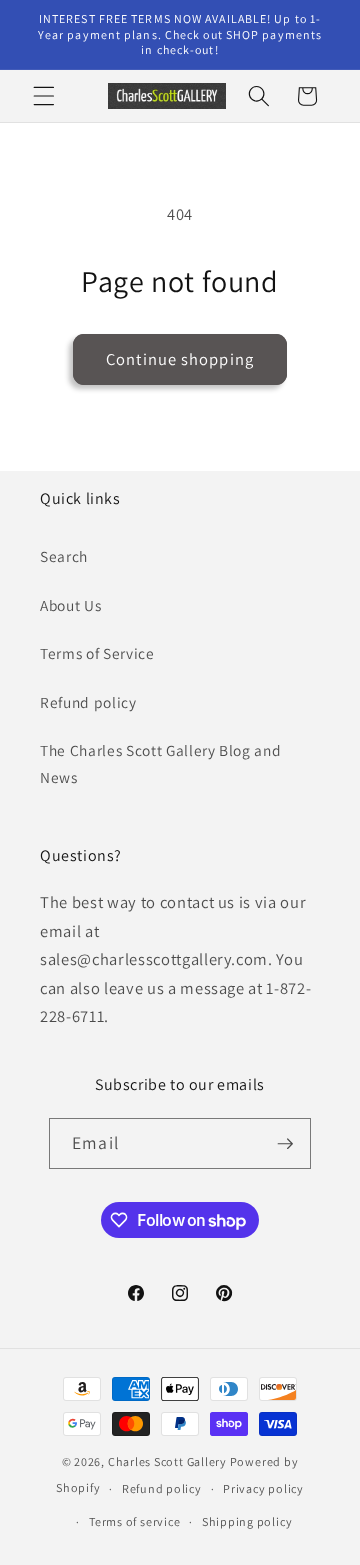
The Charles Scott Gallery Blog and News (160, 763)
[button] (44, 96)
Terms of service (134, 1521)
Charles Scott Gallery (167, 1461)
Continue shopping (180, 359)
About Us (70, 605)
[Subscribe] (285, 1144)
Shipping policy (247, 1521)
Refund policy (88, 702)
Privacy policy (263, 1488)
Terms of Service (97, 653)
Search (64, 556)
